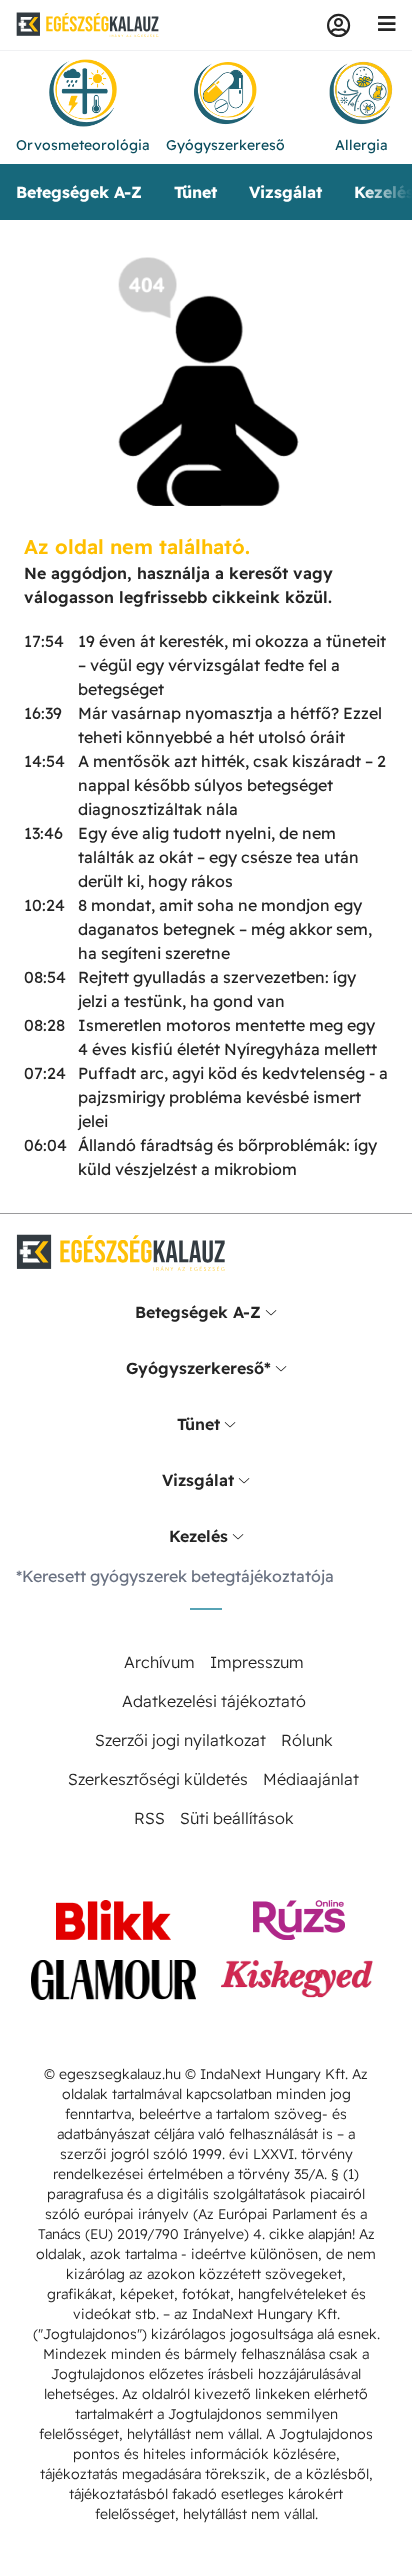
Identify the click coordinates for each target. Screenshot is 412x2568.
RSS (149, 1818)
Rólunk (307, 1740)
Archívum (159, 1662)
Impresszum (257, 1662)
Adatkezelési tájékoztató (214, 1701)
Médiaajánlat (311, 1779)
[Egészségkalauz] (88, 25)
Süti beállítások (237, 1818)
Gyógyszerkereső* (198, 1368)
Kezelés (198, 1536)
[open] (271, 1312)
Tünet (195, 192)
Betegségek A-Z (79, 192)
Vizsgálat (285, 192)
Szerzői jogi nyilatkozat (180, 1740)
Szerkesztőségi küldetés (158, 1779)
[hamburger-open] (387, 25)
